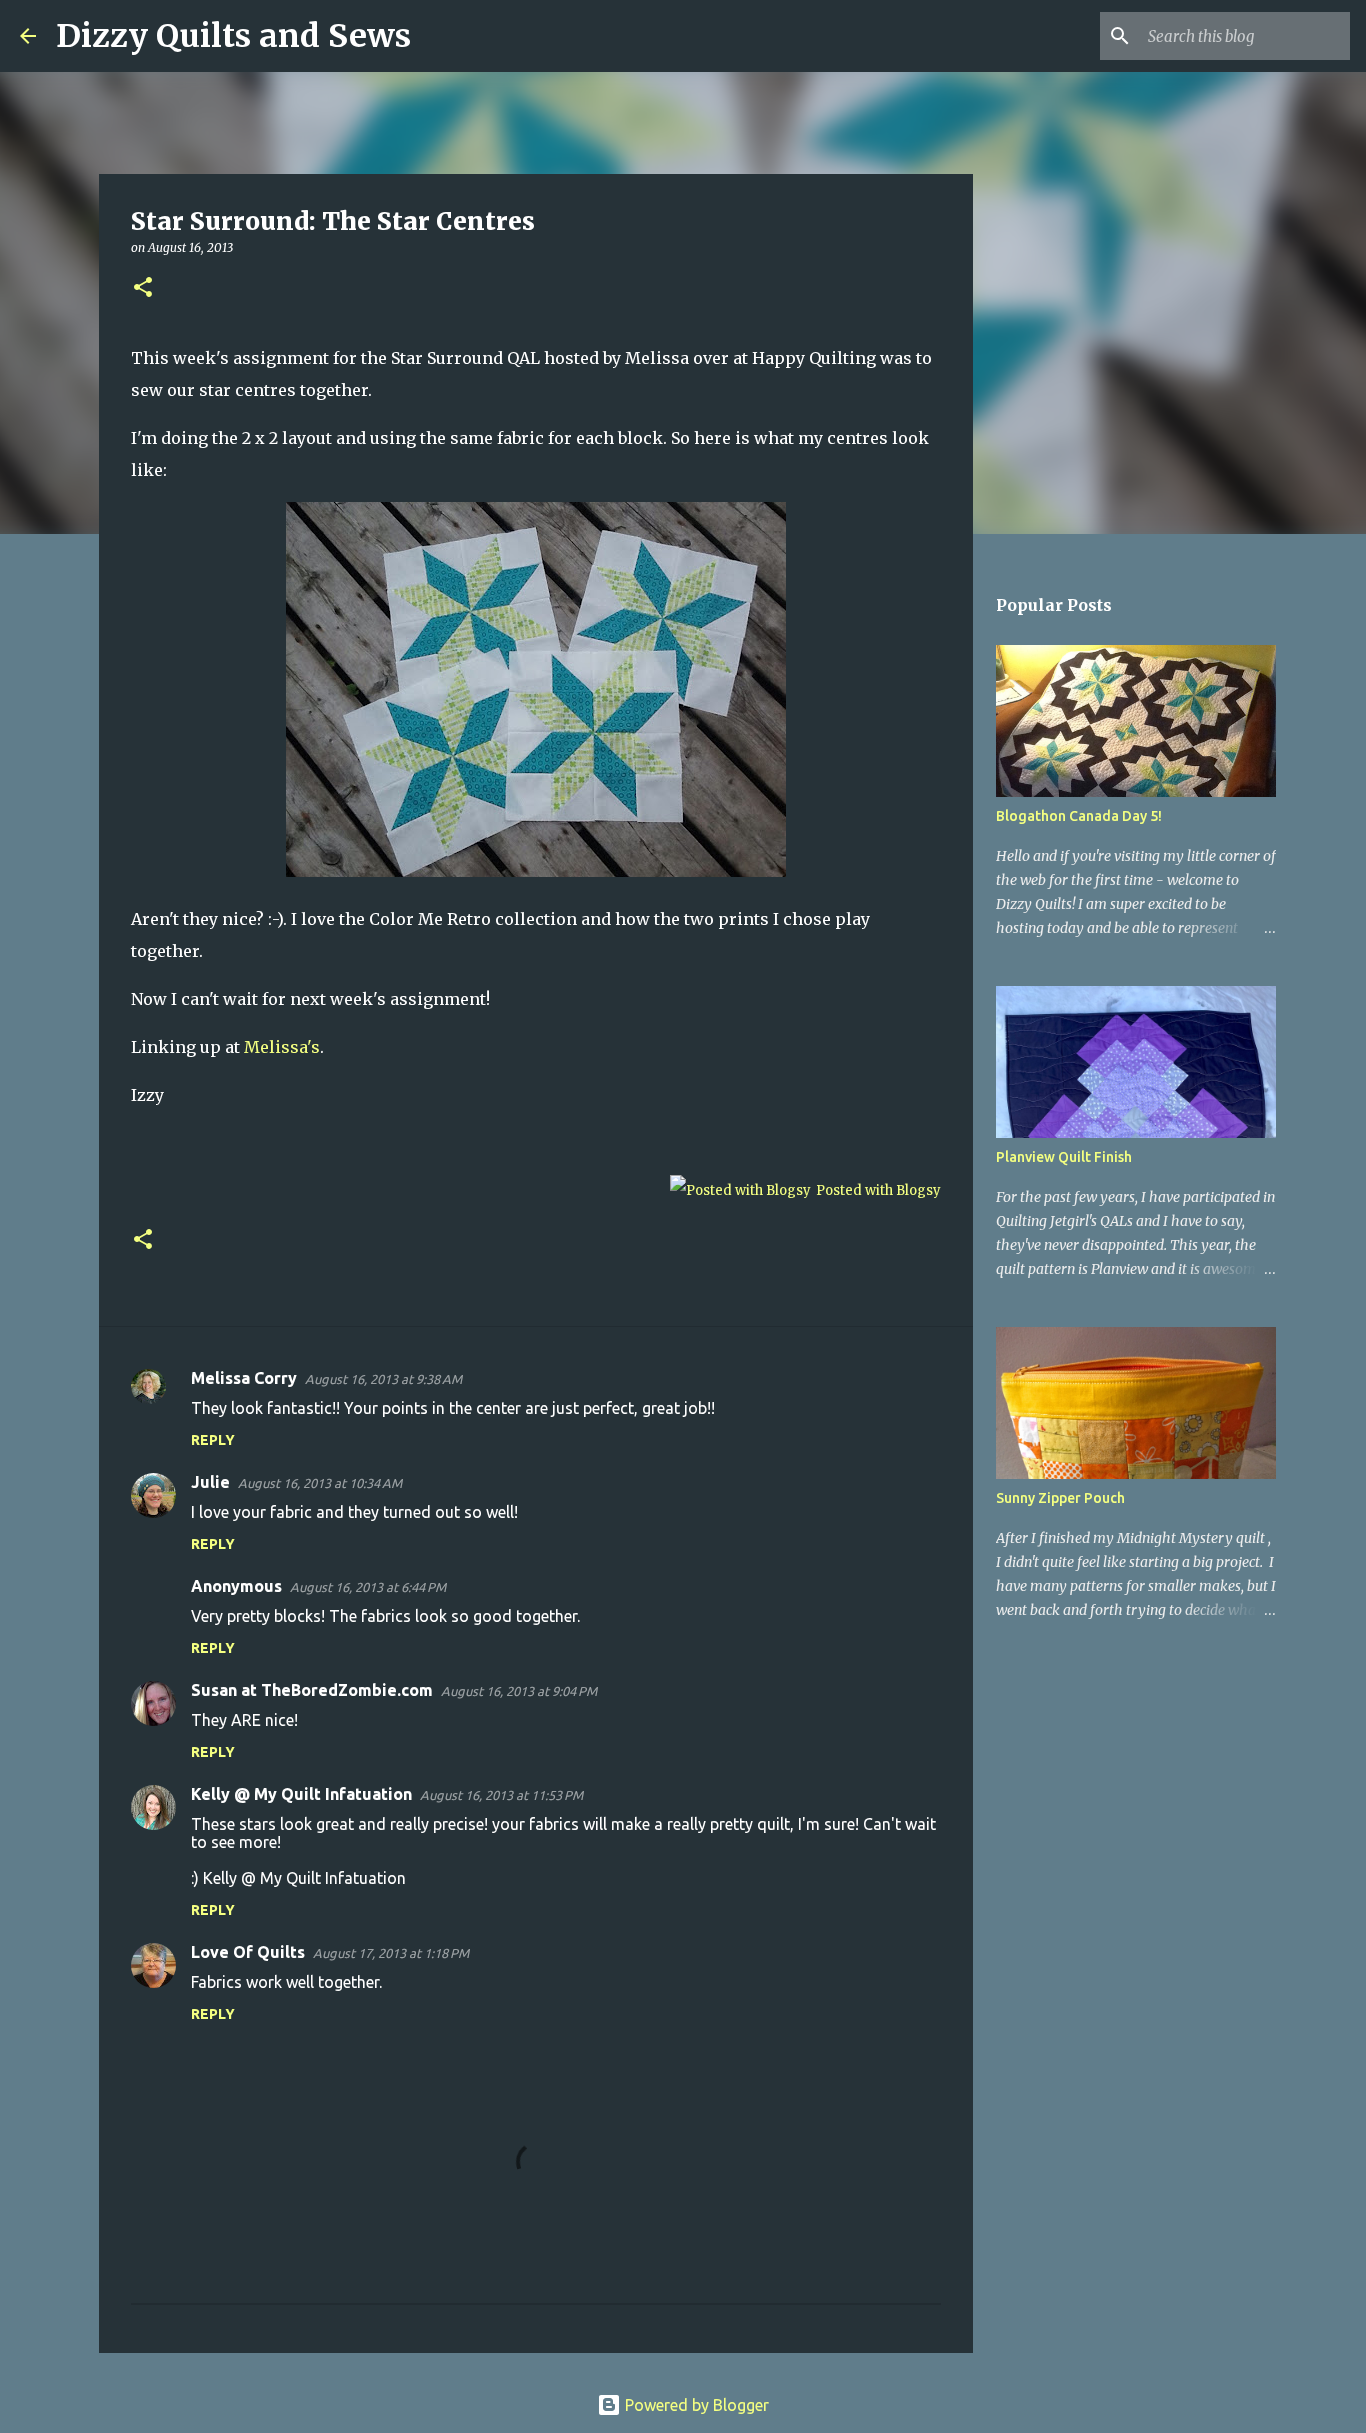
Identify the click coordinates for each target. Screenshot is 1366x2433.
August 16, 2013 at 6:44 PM (368, 1587)
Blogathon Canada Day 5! (1079, 816)
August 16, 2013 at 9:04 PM (519, 1691)
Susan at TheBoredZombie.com (312, 1690)
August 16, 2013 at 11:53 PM (501, 1795)
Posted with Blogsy (878, 1190)
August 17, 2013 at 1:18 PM (391, 1953)
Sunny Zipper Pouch (1060, 1498)
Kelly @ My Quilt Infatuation (301, 1794)
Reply (213, 1440)
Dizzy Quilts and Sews (233, 36)
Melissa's (282, 1047)
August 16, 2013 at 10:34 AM (320, 1483)
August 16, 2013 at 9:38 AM (383, 1379)
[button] (143, 288)
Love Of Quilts (248, 1952)
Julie (210, 1482)
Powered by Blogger (695, 2405)
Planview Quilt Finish (1064, 1157)
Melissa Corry (244, 1378)
